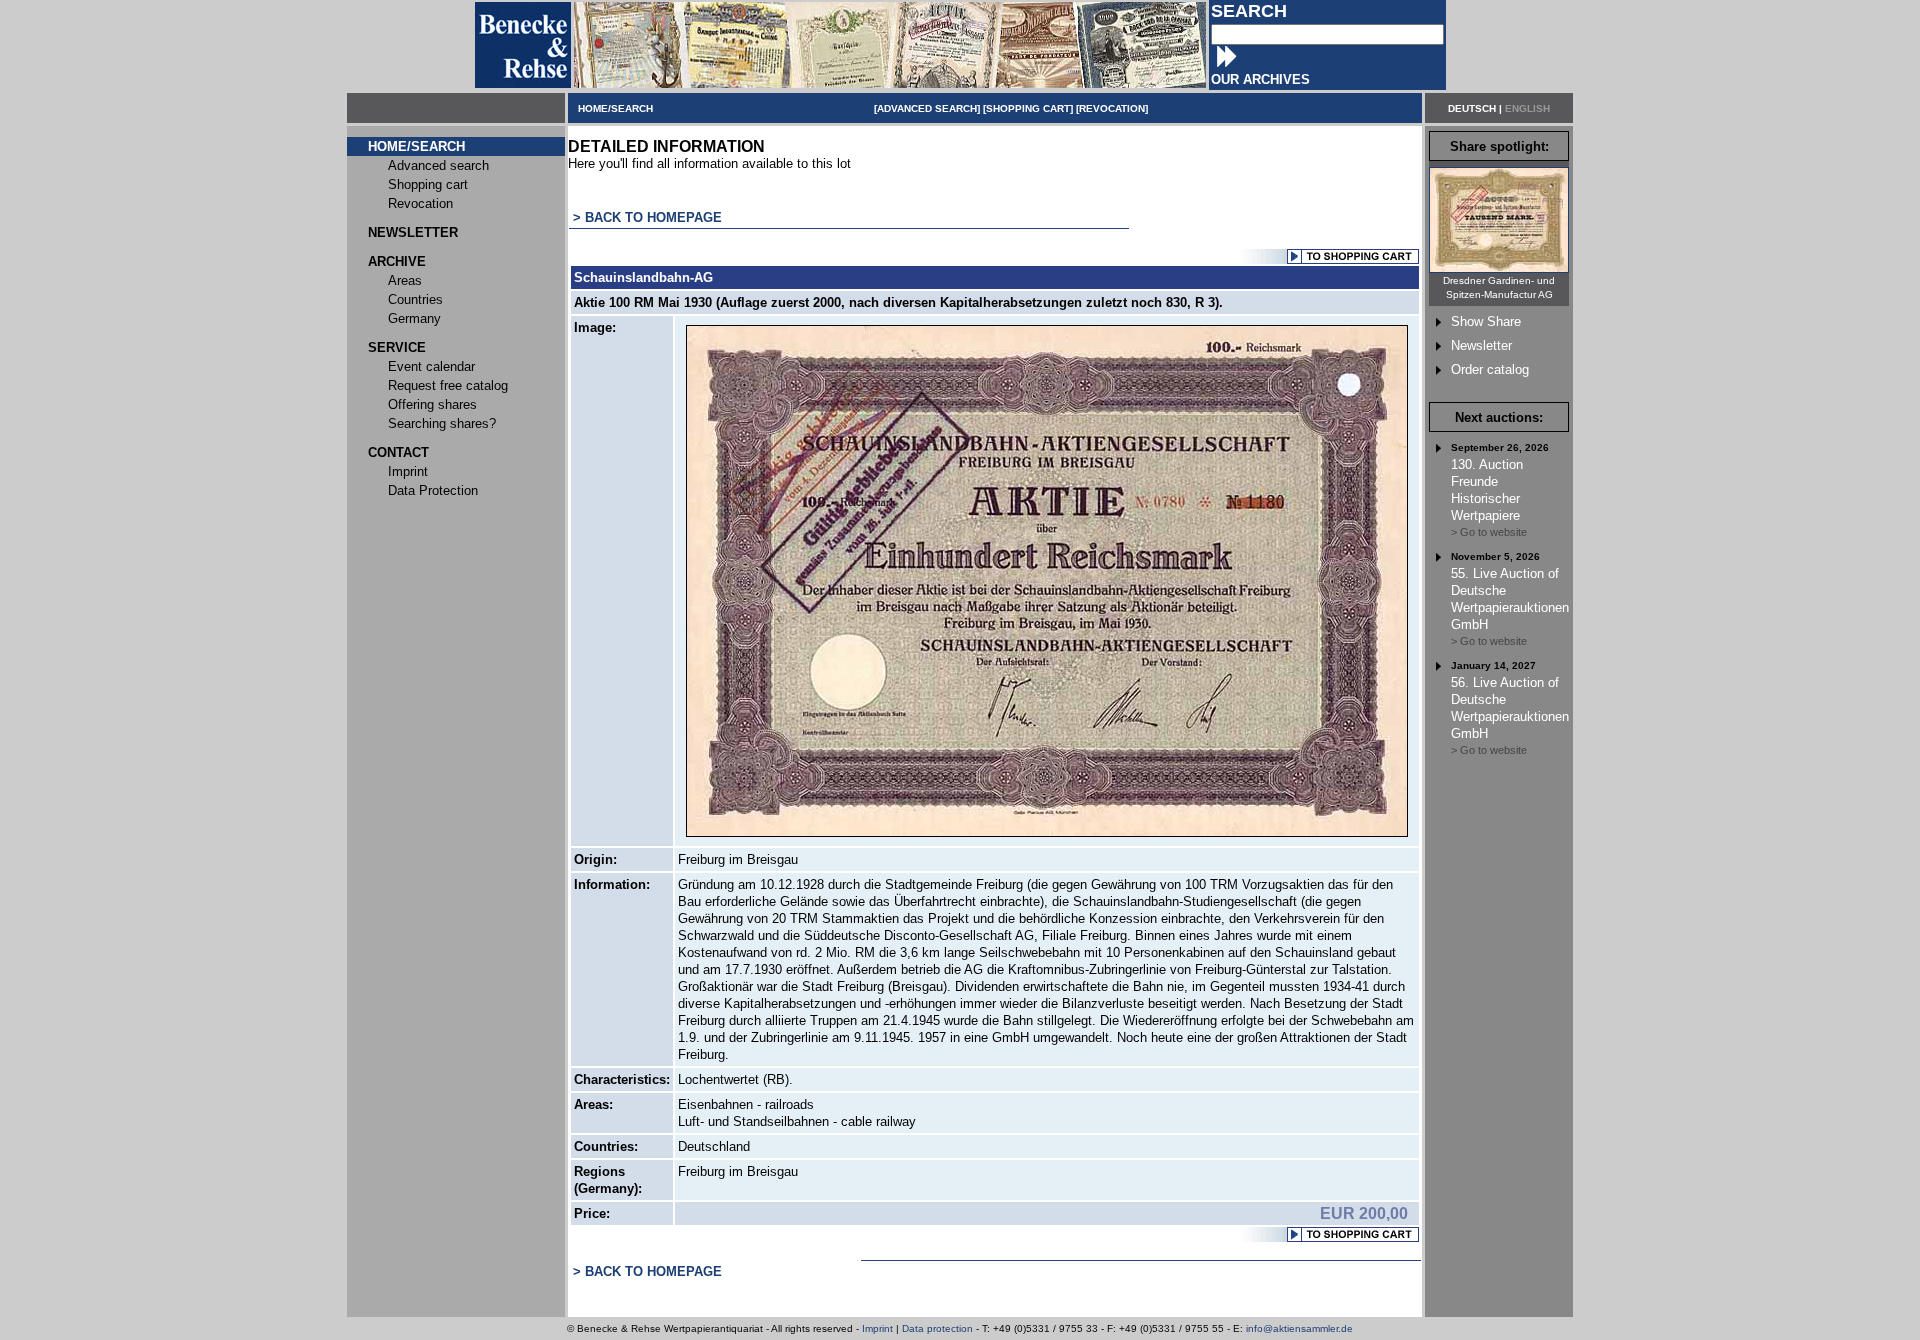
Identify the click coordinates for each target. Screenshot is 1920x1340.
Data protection (937, 1328)
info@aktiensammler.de (1299, 1328)
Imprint (877, 1328)
